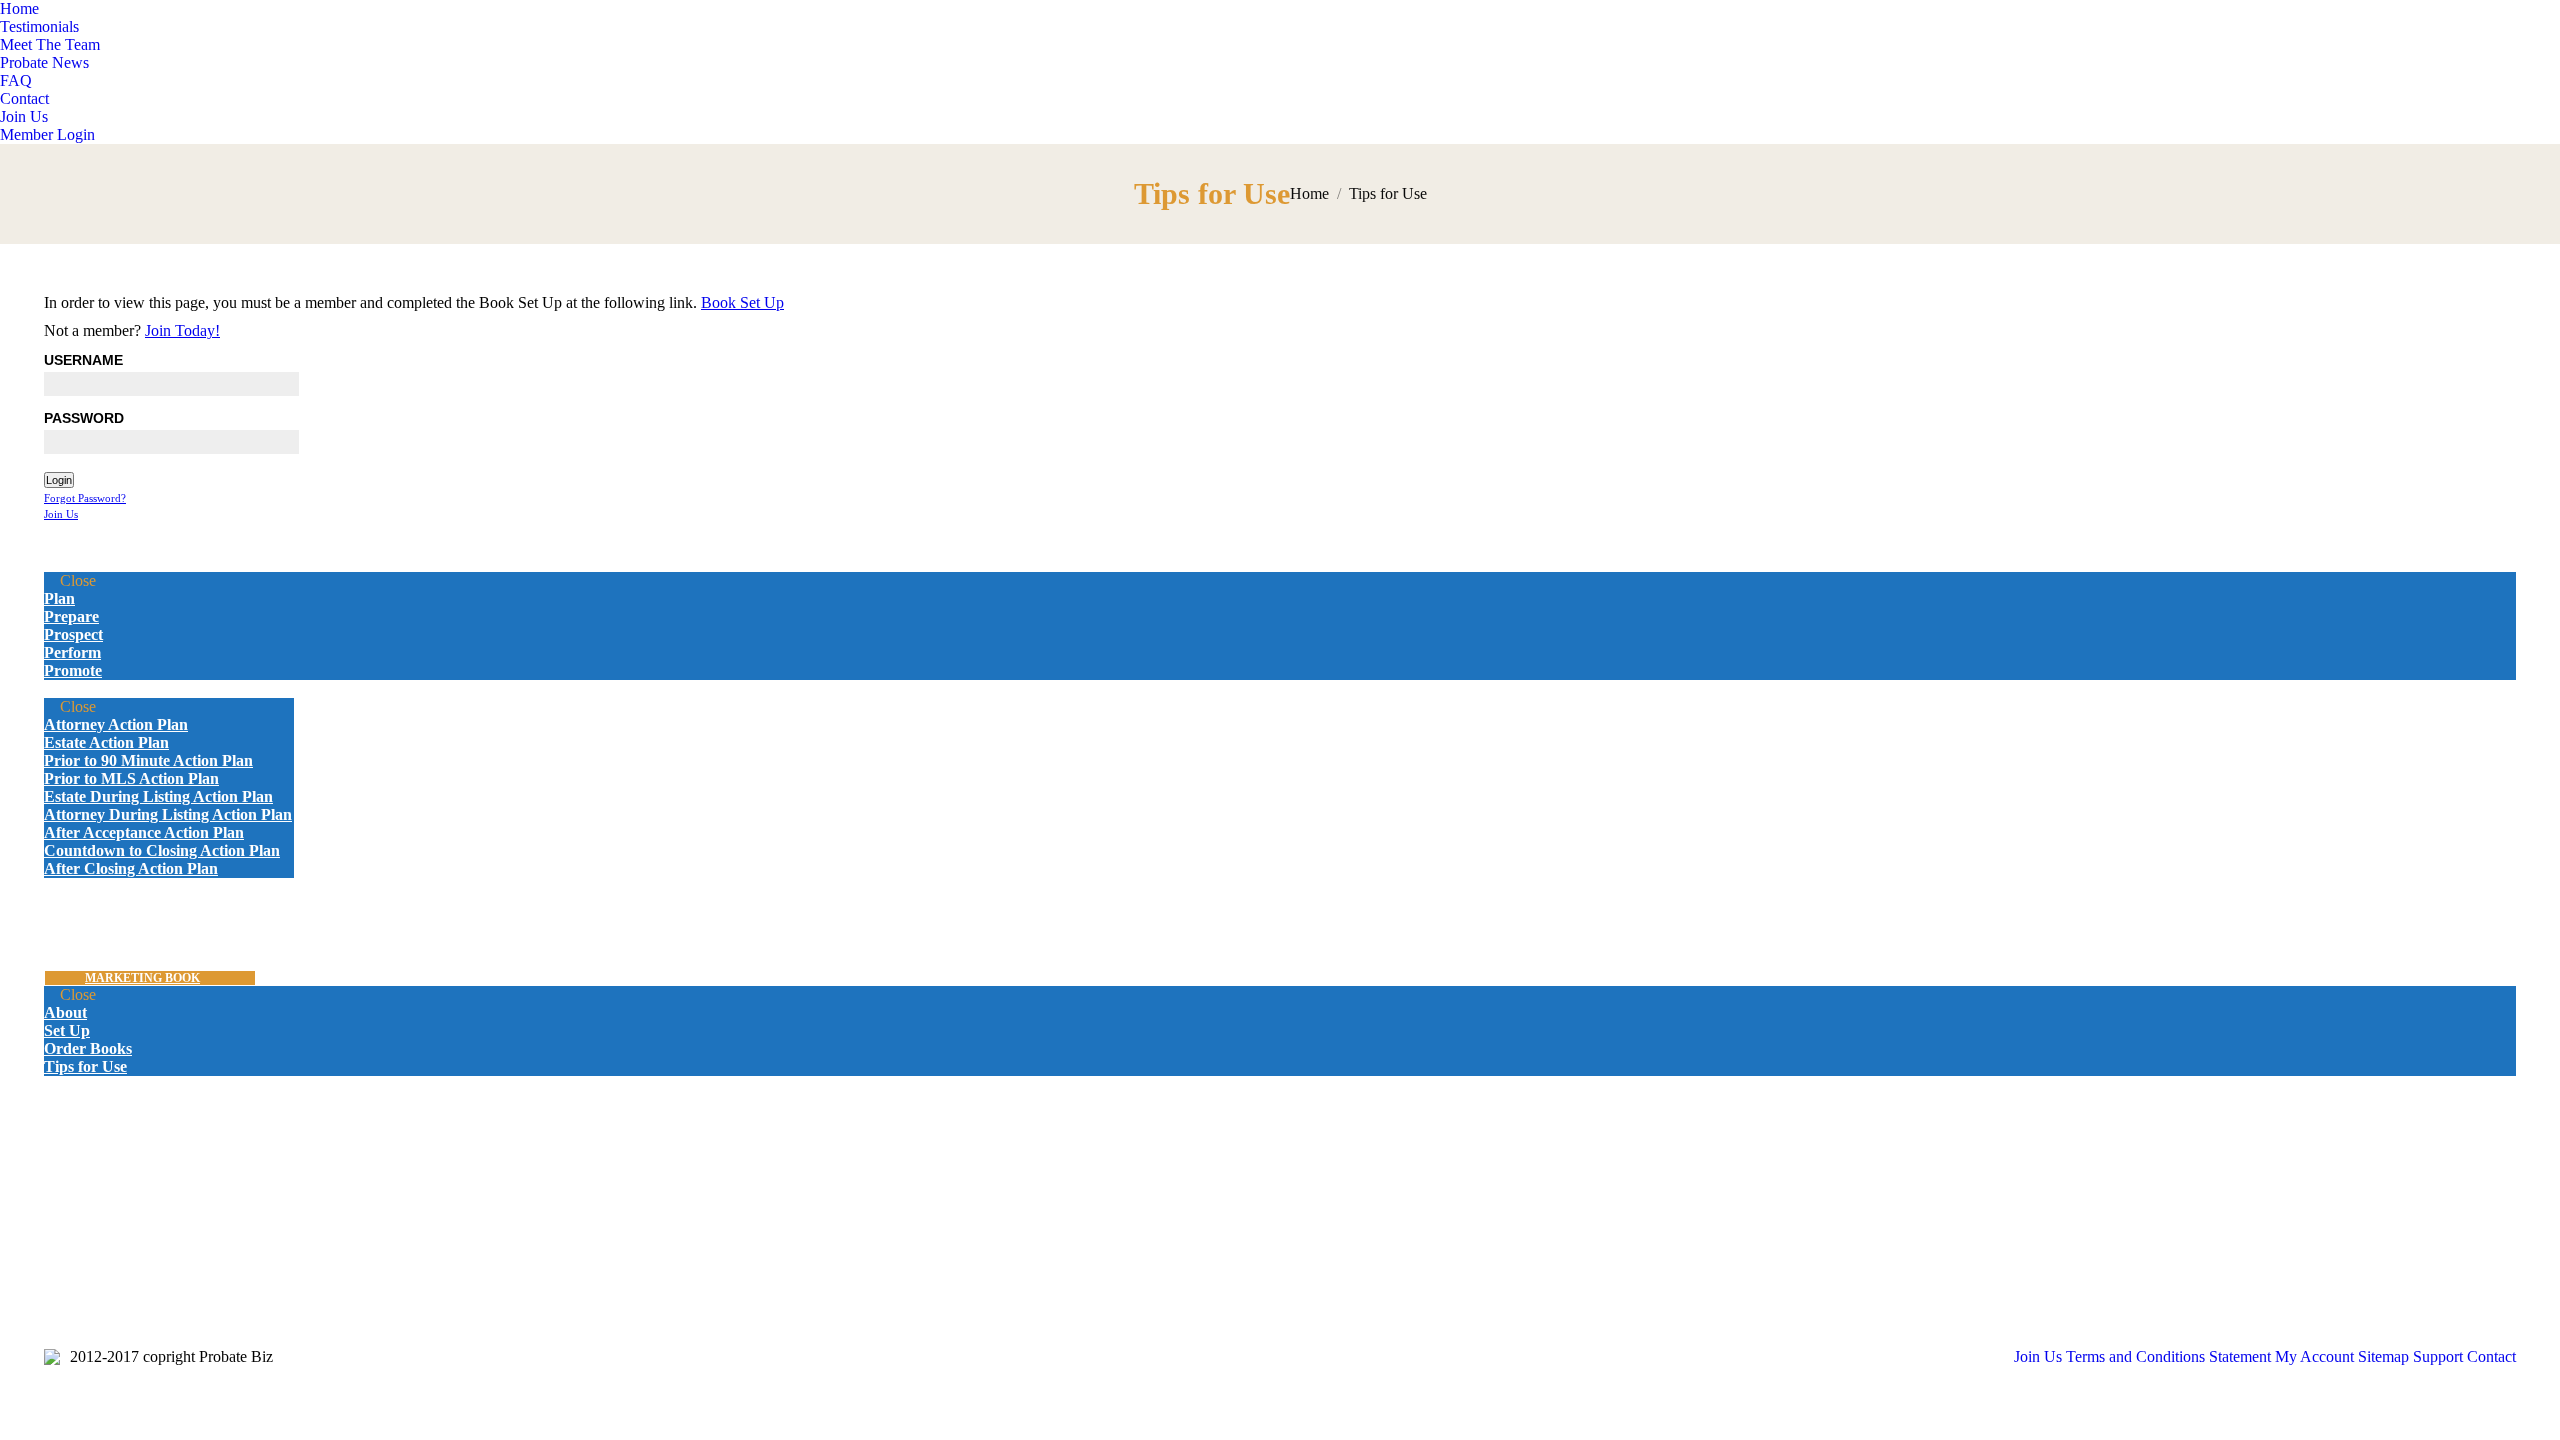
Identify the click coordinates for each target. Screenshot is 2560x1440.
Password (84, 418)
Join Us (61, 514)
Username (83, 360)
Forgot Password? (85, 498)
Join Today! (182, 330)
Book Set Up (742, 302)
